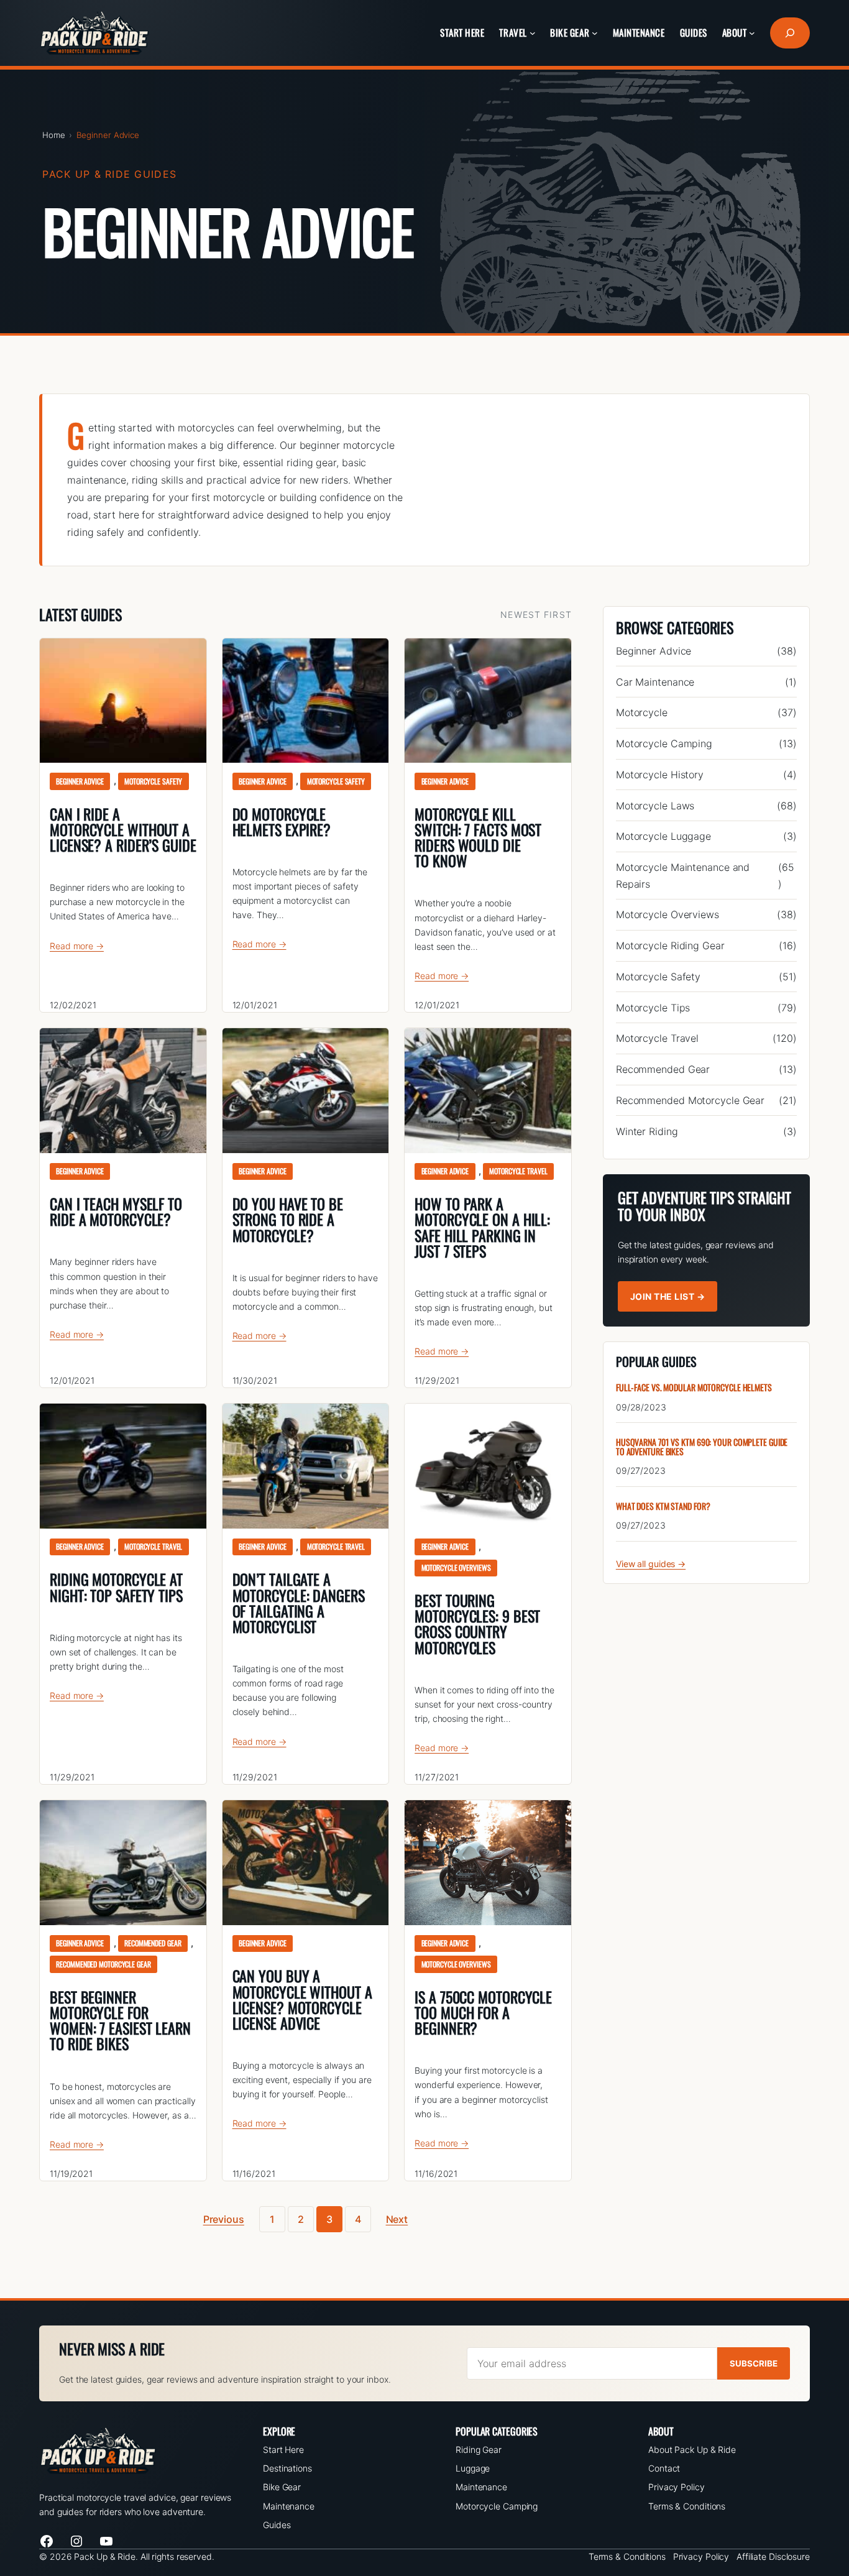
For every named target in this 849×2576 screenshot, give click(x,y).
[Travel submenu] (533, 33)
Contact (664, 2468)
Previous (224, 2219)
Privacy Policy (677, 2487)
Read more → (77, 946)
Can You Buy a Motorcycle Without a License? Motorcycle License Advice (302, 1999)
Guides (277, 2525)
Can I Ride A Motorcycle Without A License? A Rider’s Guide (123, 830)
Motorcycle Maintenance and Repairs (683, 875)
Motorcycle (642, 712)
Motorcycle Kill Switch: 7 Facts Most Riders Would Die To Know (478, 838)
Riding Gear (479, 2449)
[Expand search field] (790, 33)
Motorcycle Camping (664, 743)
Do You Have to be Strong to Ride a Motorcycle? (288, 1220)
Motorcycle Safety (153, 781)
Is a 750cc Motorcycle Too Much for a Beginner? (483, 2013)
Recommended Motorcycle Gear (103, 1964)
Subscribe (754, 2363)
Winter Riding (647, 1131)
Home (54, 135)
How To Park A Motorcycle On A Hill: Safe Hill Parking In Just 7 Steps (482, 1227)
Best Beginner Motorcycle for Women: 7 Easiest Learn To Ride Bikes (120, 2021)
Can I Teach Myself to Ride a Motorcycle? (116, 1212)
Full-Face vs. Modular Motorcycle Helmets (694, 1388)
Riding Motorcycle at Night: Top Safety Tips (116, 1587)
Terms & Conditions (687, 2506)
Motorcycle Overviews (456, 1567)
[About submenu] (752, 33)
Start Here (283, 2449)
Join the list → (668, 1296)
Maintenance (289, 2506)
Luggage (473, 2468)
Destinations (287, 2468)
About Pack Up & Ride (692, 2449)
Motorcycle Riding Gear (670, 945)
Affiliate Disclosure (773, 2556)
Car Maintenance (655, 682)
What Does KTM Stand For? (663, 1506)
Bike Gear (282, 2487)
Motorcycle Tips (653, 1008)
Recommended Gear (153, 1943)
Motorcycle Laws (655, 806)
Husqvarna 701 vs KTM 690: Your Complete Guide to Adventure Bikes (702, 1447)
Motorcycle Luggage (663, 836)
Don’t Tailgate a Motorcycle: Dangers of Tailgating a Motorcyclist (299, 1603)
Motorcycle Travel (518, 1171)
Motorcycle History (660, 775)
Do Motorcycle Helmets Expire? (282, 822)
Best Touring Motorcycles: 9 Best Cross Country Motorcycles (477, 1624)
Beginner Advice (80, 781)
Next (397, 2219)
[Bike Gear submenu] (595, 33)
